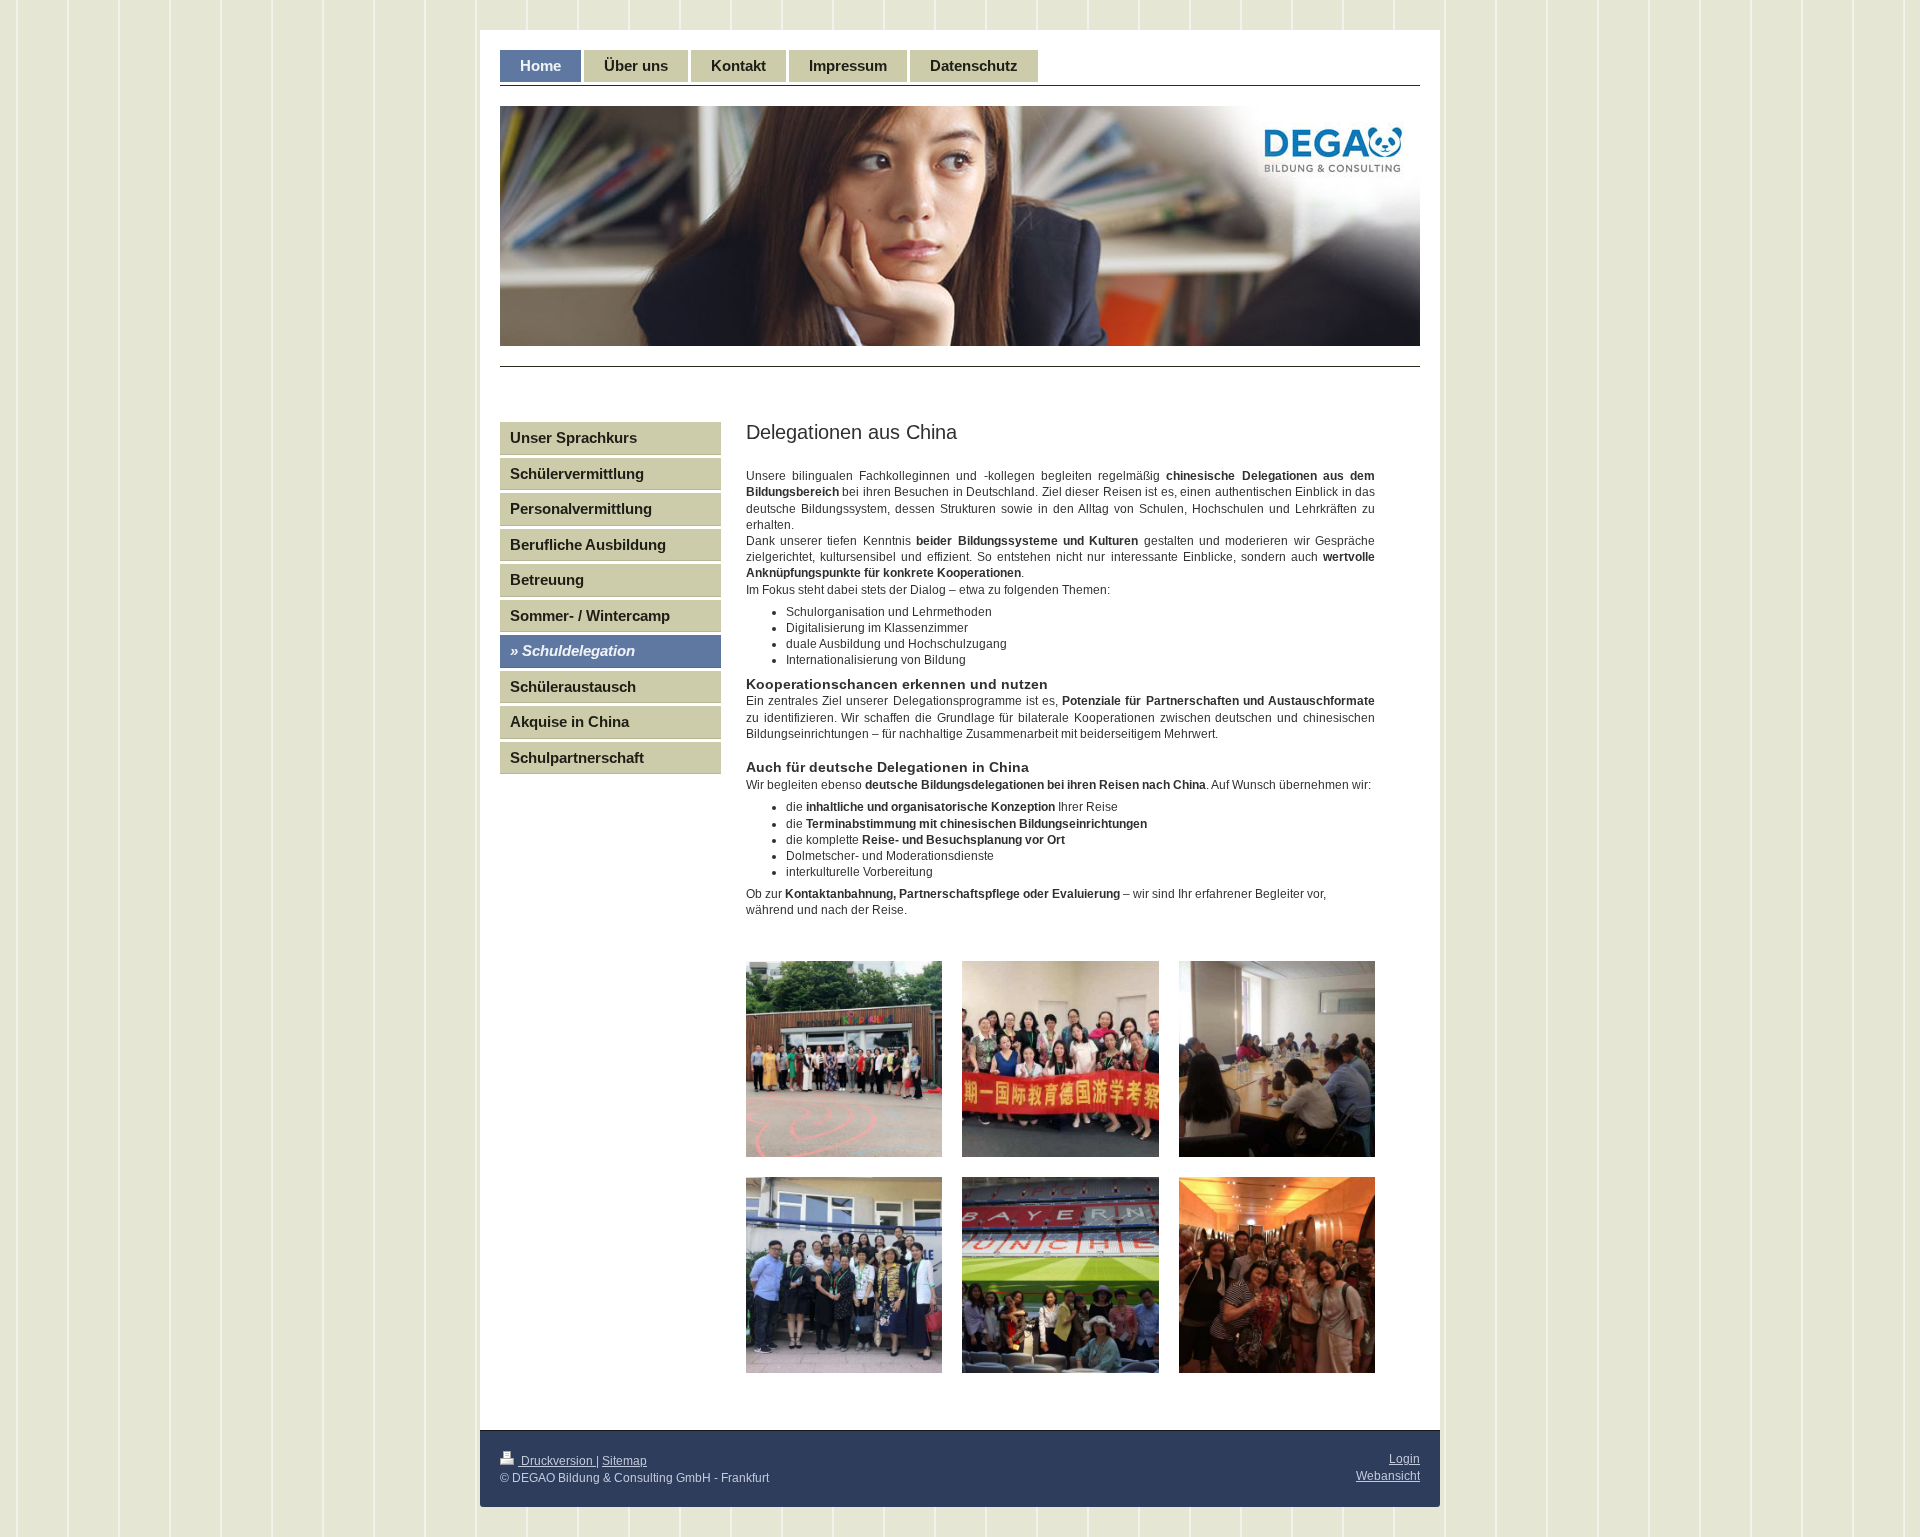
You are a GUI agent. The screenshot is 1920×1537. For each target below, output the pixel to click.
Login (1404, 1459)
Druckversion (557, 1461)
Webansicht (1388, 1476)
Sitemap (624, 1461)
